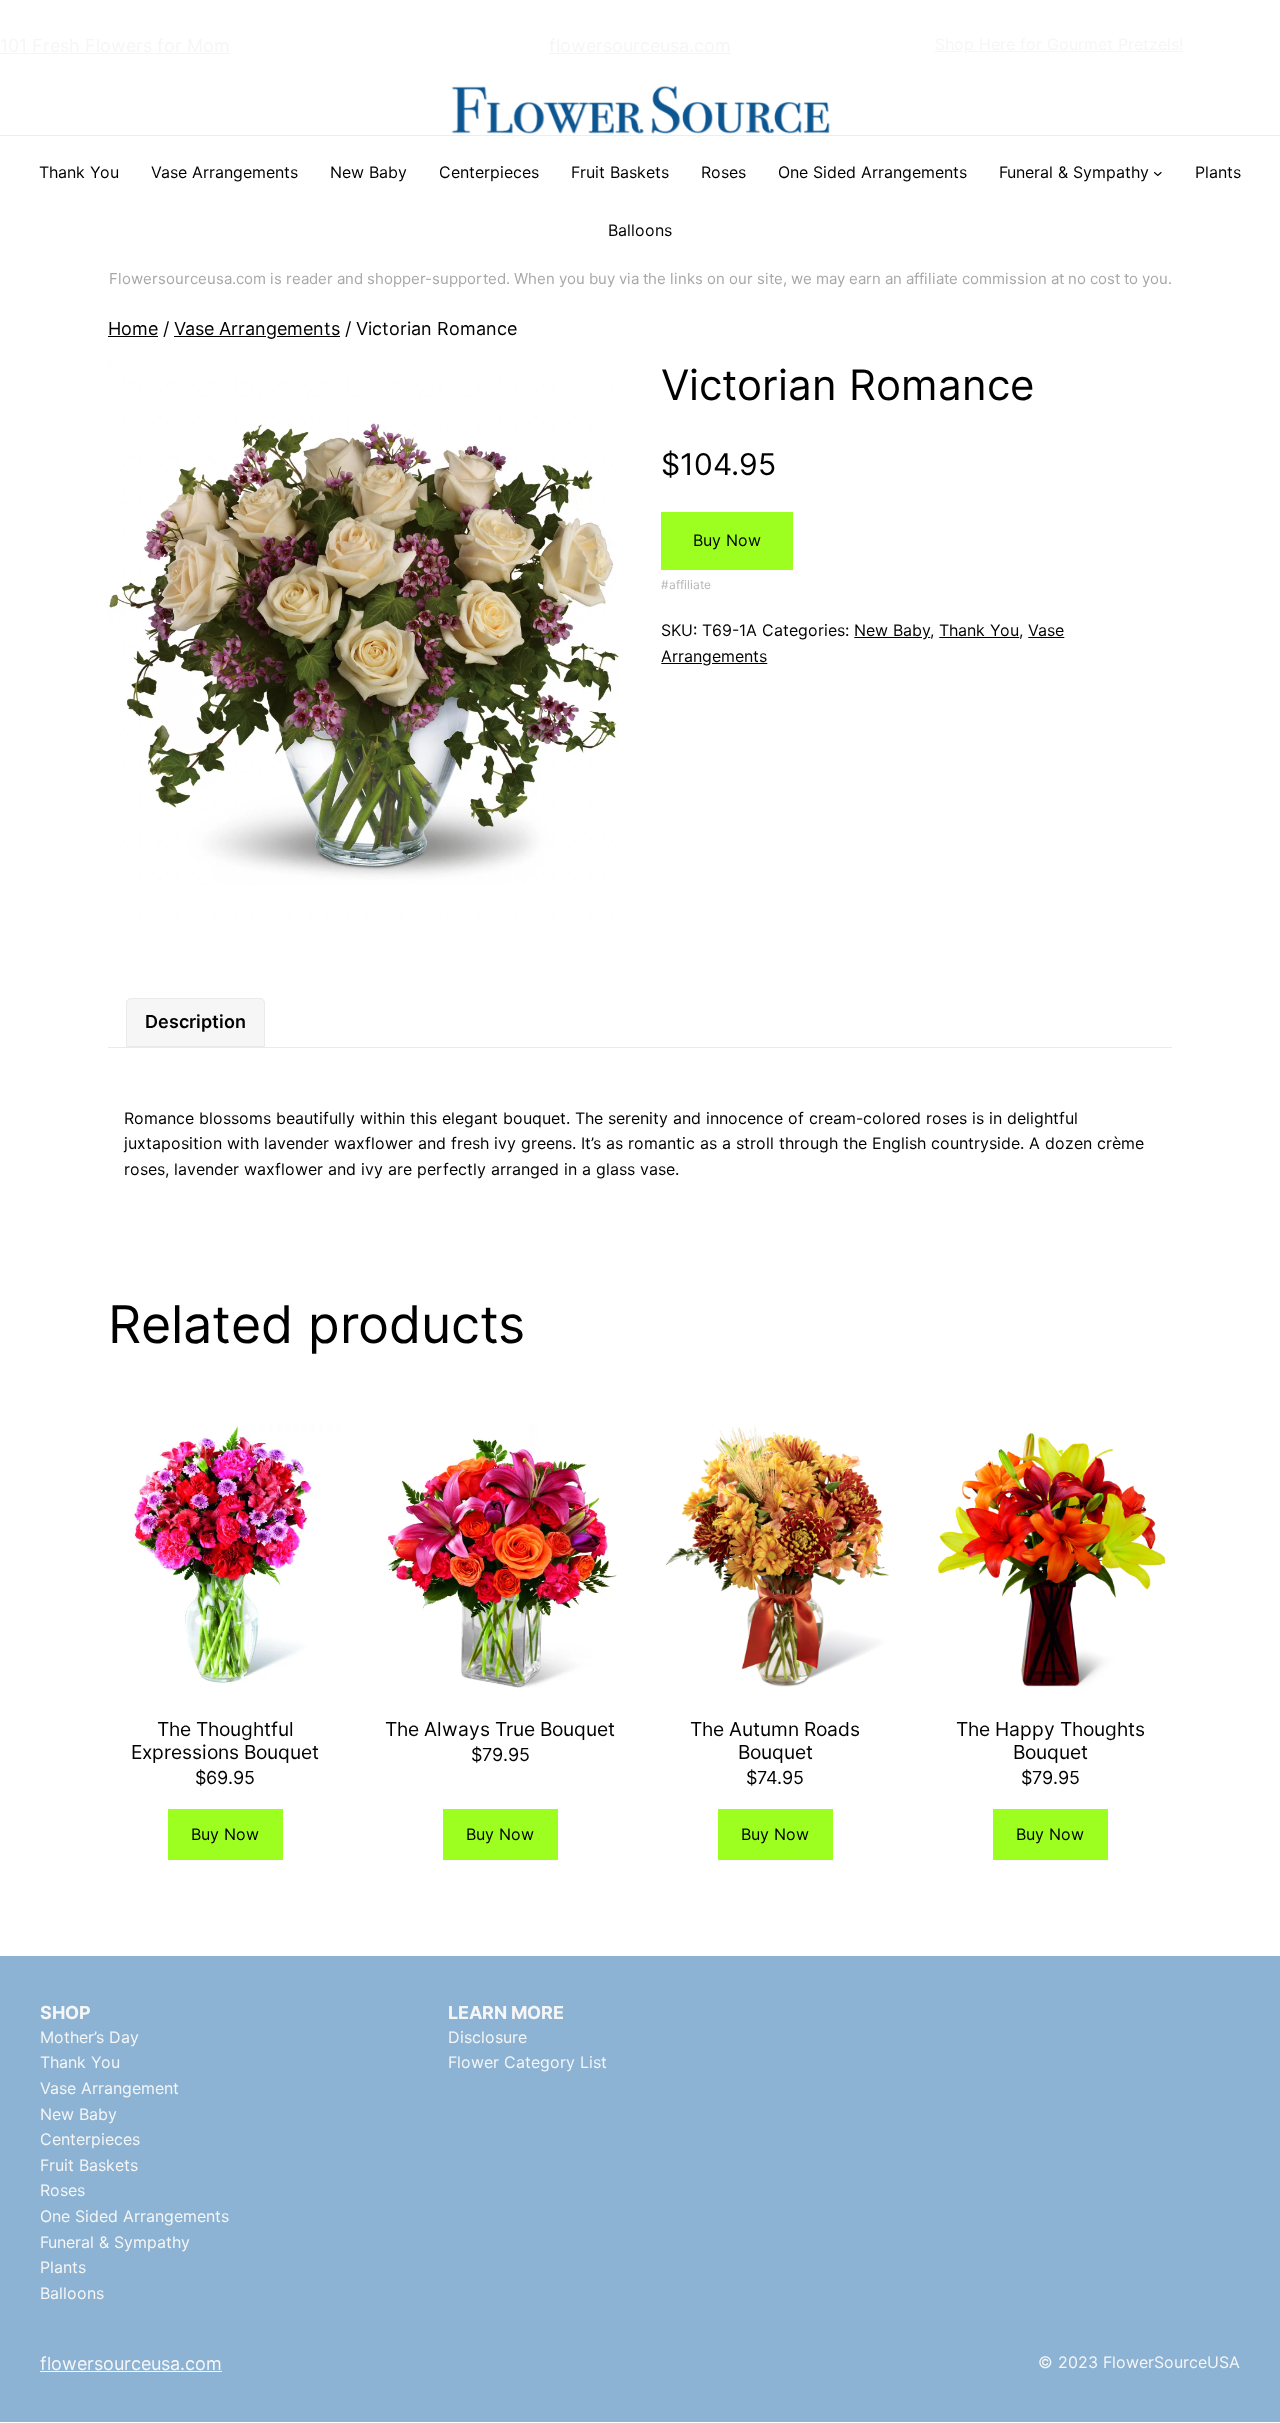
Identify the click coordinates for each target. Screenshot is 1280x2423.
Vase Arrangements (257, 328)
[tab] (195, 1022)
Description (195, 1021)
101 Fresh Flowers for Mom (115, 45)
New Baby (892, 630)
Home (133, 328)
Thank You (979, 630)
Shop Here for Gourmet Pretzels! (1059, 44)
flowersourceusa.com (640, 45)
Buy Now (727, 540)
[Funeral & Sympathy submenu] (1158, 173)
